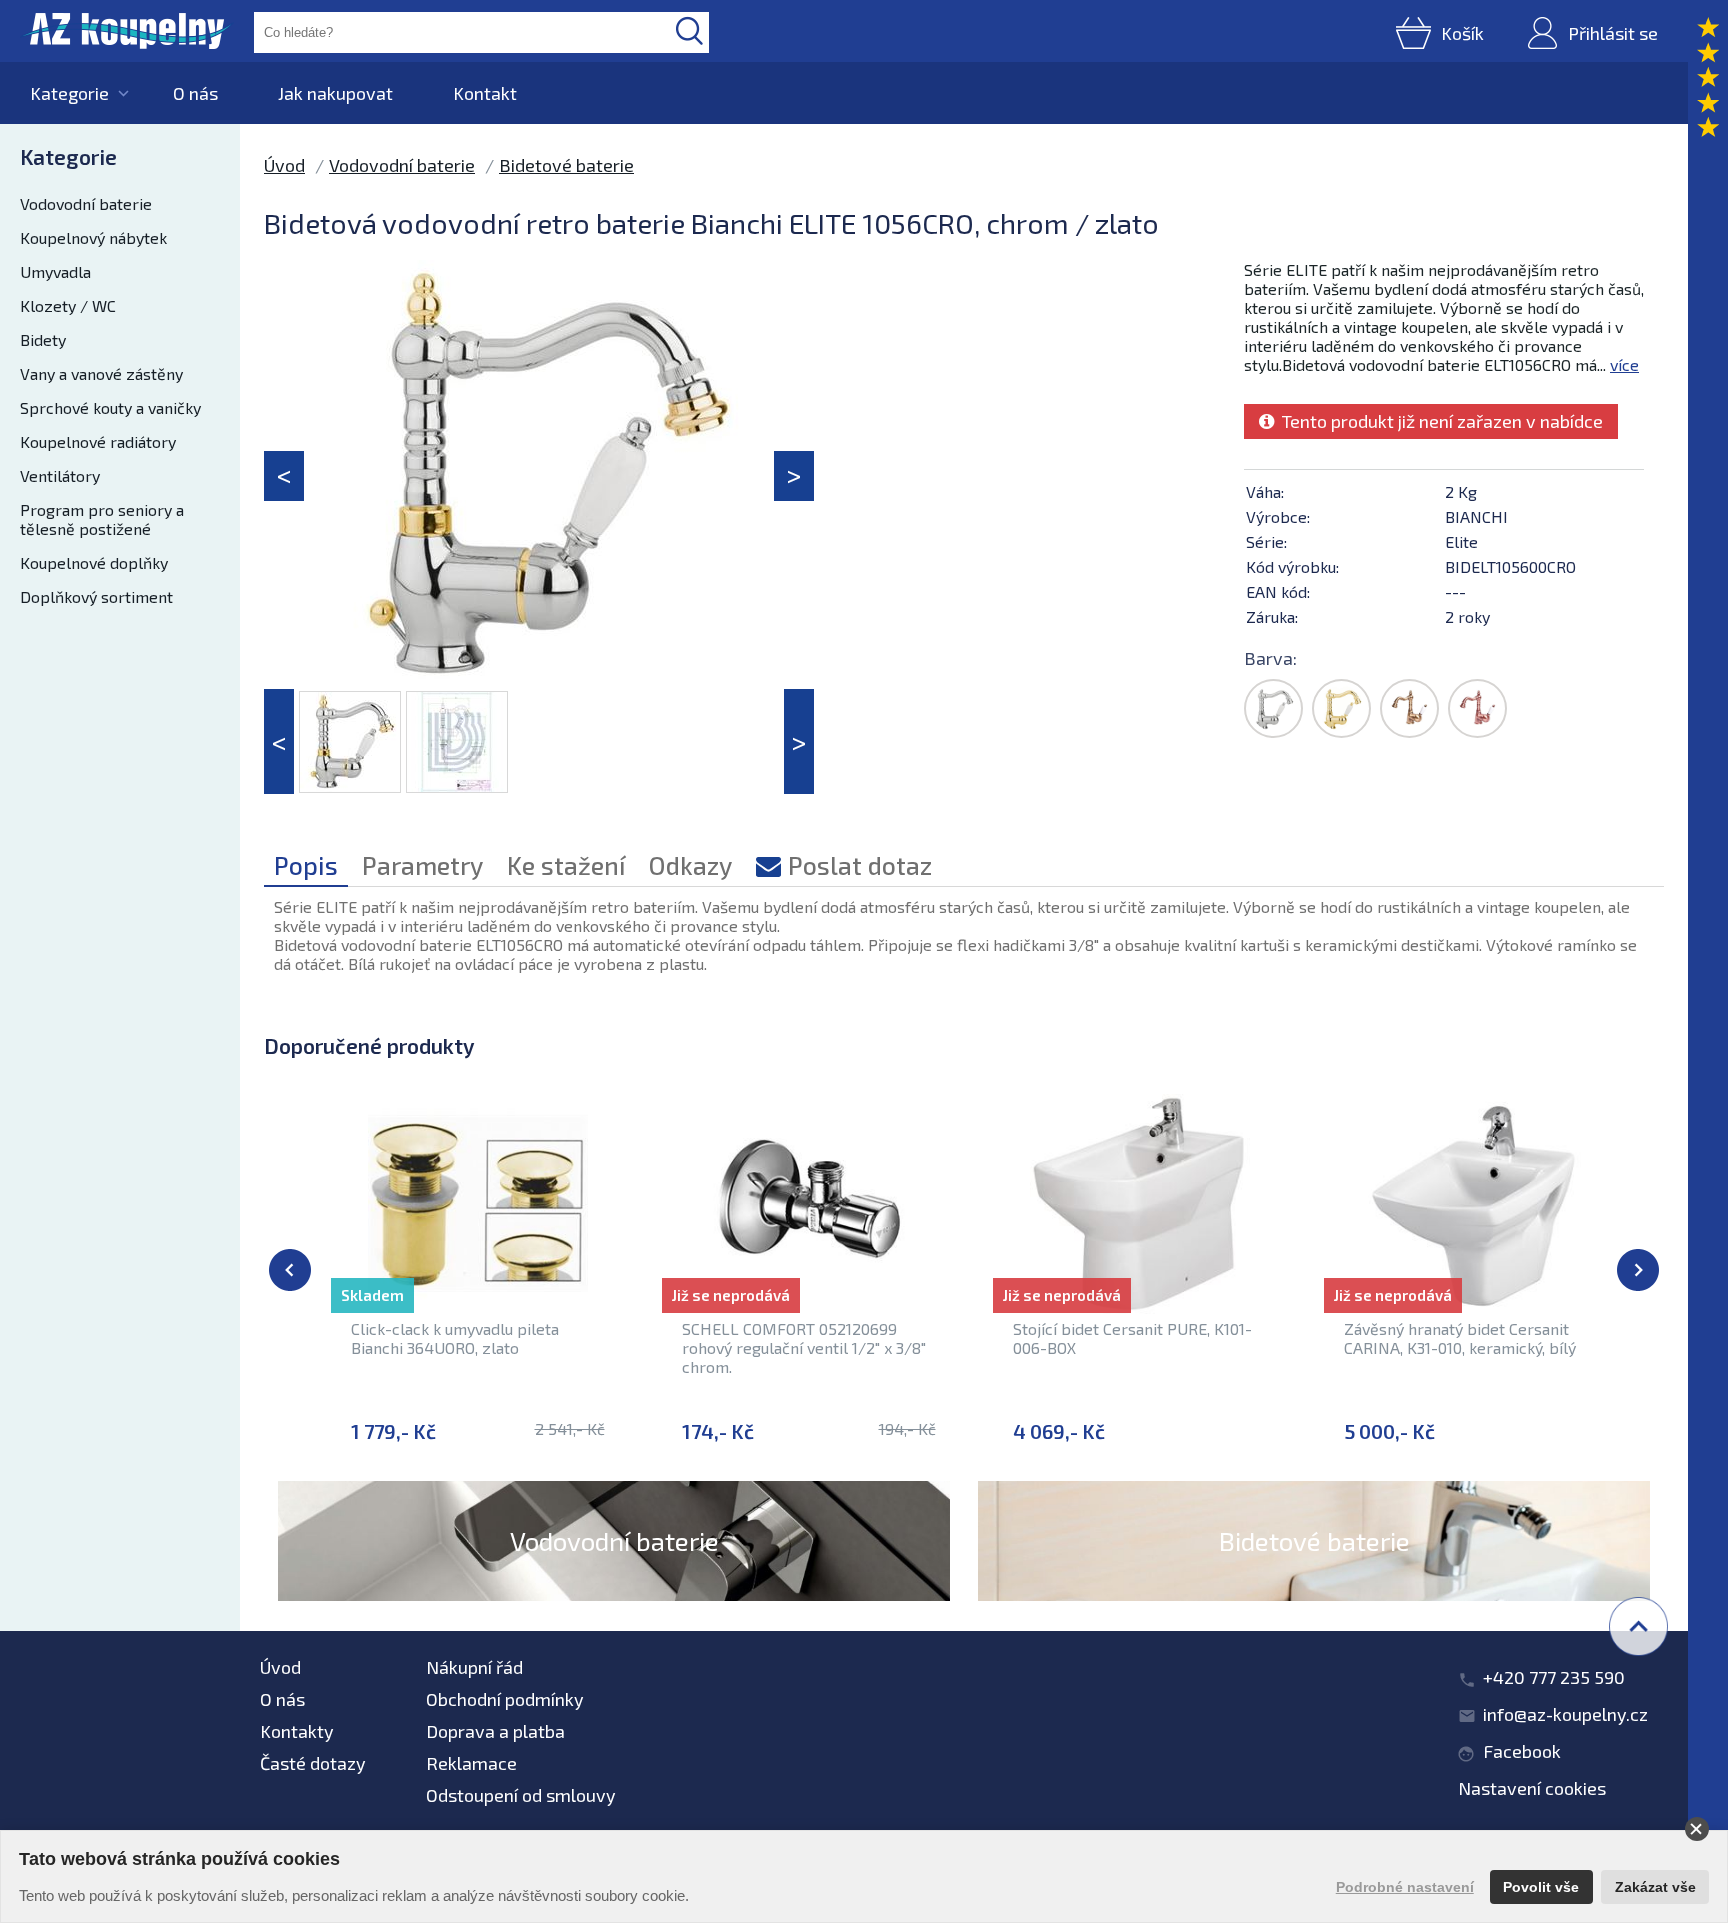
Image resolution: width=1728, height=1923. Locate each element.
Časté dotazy (313, 1763)
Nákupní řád (474, 1667)
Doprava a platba (495, 1731)
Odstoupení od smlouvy (521, 1795)
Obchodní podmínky (505, 1699)
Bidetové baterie (566, 165)
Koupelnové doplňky (94, 562)
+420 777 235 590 (1554, 1677)
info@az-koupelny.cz (1565, 1714)
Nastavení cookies (1532, 1788)
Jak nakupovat (335, 93)
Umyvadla (55, 271)
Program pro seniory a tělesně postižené (102, 519)
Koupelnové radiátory (98, 441)
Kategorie (69, 93)
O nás (195, 93)
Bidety (43, 339)
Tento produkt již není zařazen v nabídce (1438, 421)
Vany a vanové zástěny (101, 373)
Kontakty (297, 1731)
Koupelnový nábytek (93, 237)
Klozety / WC (68, 305)
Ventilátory (60, 475)
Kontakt (485, 93)
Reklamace (471, 1763)
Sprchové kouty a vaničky (110, 407)
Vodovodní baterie (86, 203)
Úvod (284, 165)
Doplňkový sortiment (96, 596)
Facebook (1522, 1751)
